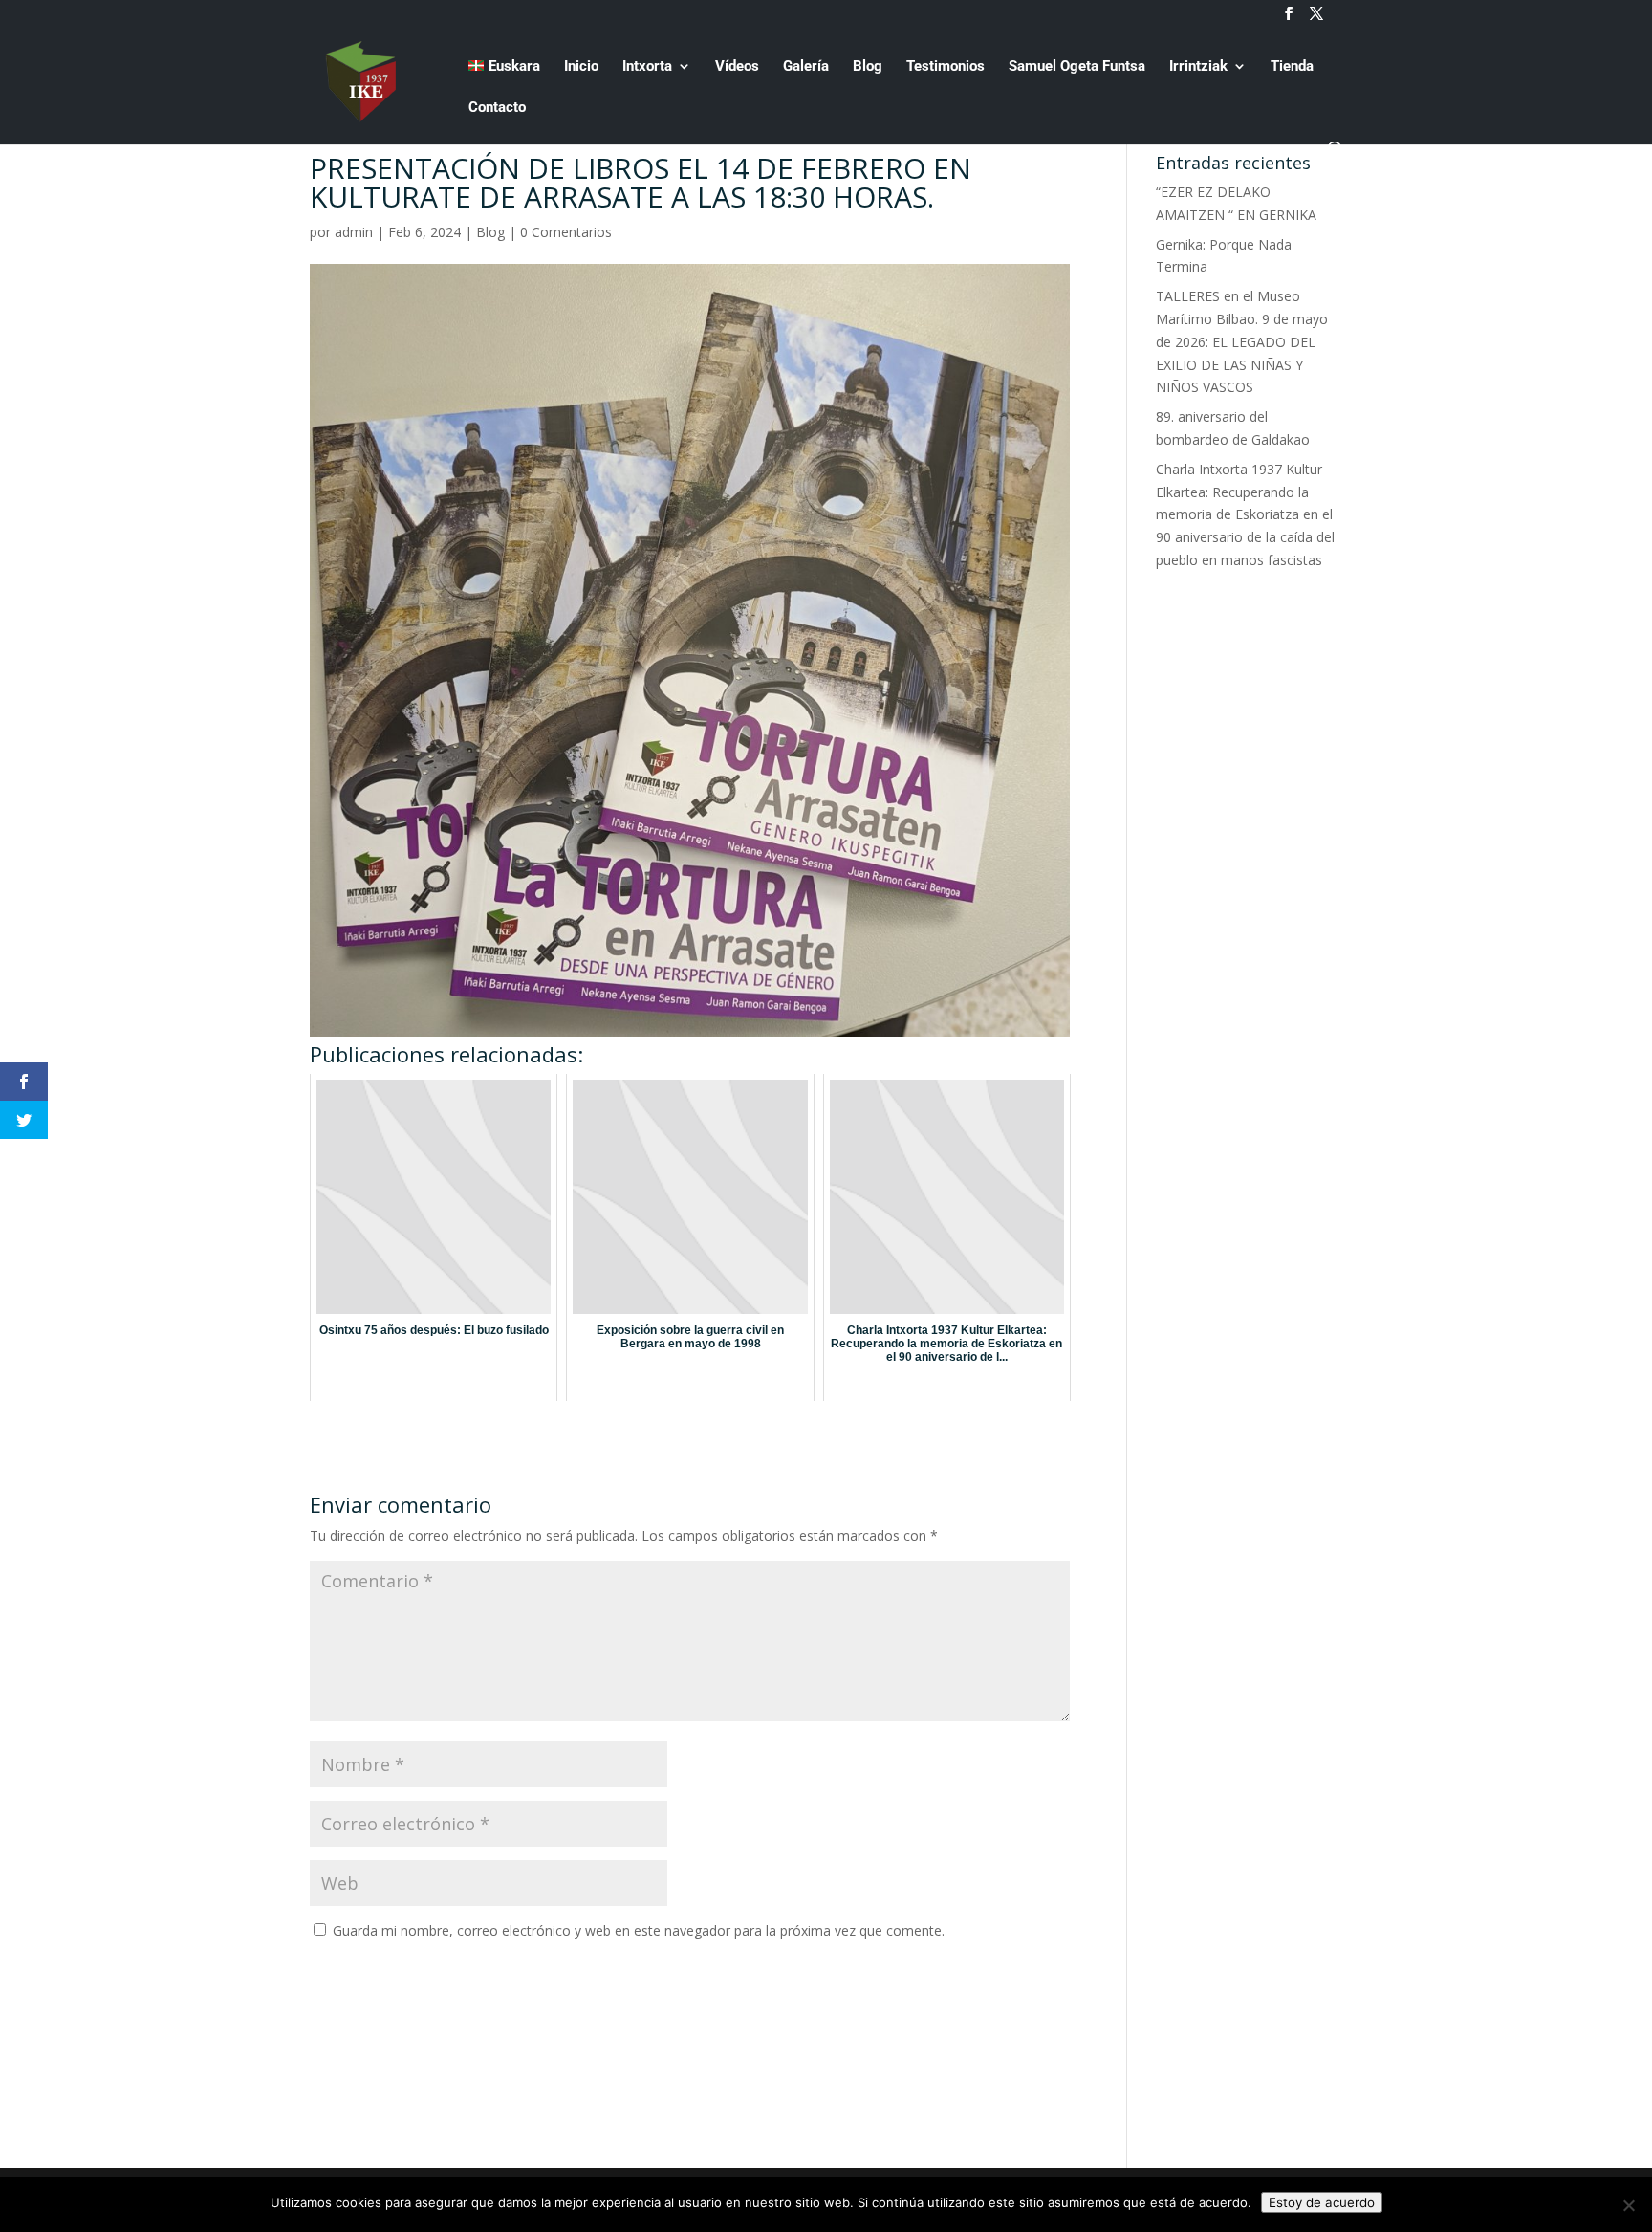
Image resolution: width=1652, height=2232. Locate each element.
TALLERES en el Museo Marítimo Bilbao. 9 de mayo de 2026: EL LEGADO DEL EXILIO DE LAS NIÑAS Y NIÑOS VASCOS (1242, 341)
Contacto (497, 108)
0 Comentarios (566, 232)
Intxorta (647, 67)
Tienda (1292, 67)
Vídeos (737, 67)
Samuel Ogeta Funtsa (1077, 67)
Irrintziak (1198, 67)
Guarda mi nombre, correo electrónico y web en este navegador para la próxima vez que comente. (639, 1930)
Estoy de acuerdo (1322, 2202)
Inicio (581, 67)
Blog (868, 67)
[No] (1628, 2205)
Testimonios (946, 67)
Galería (806, 67)
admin (354, 232)
